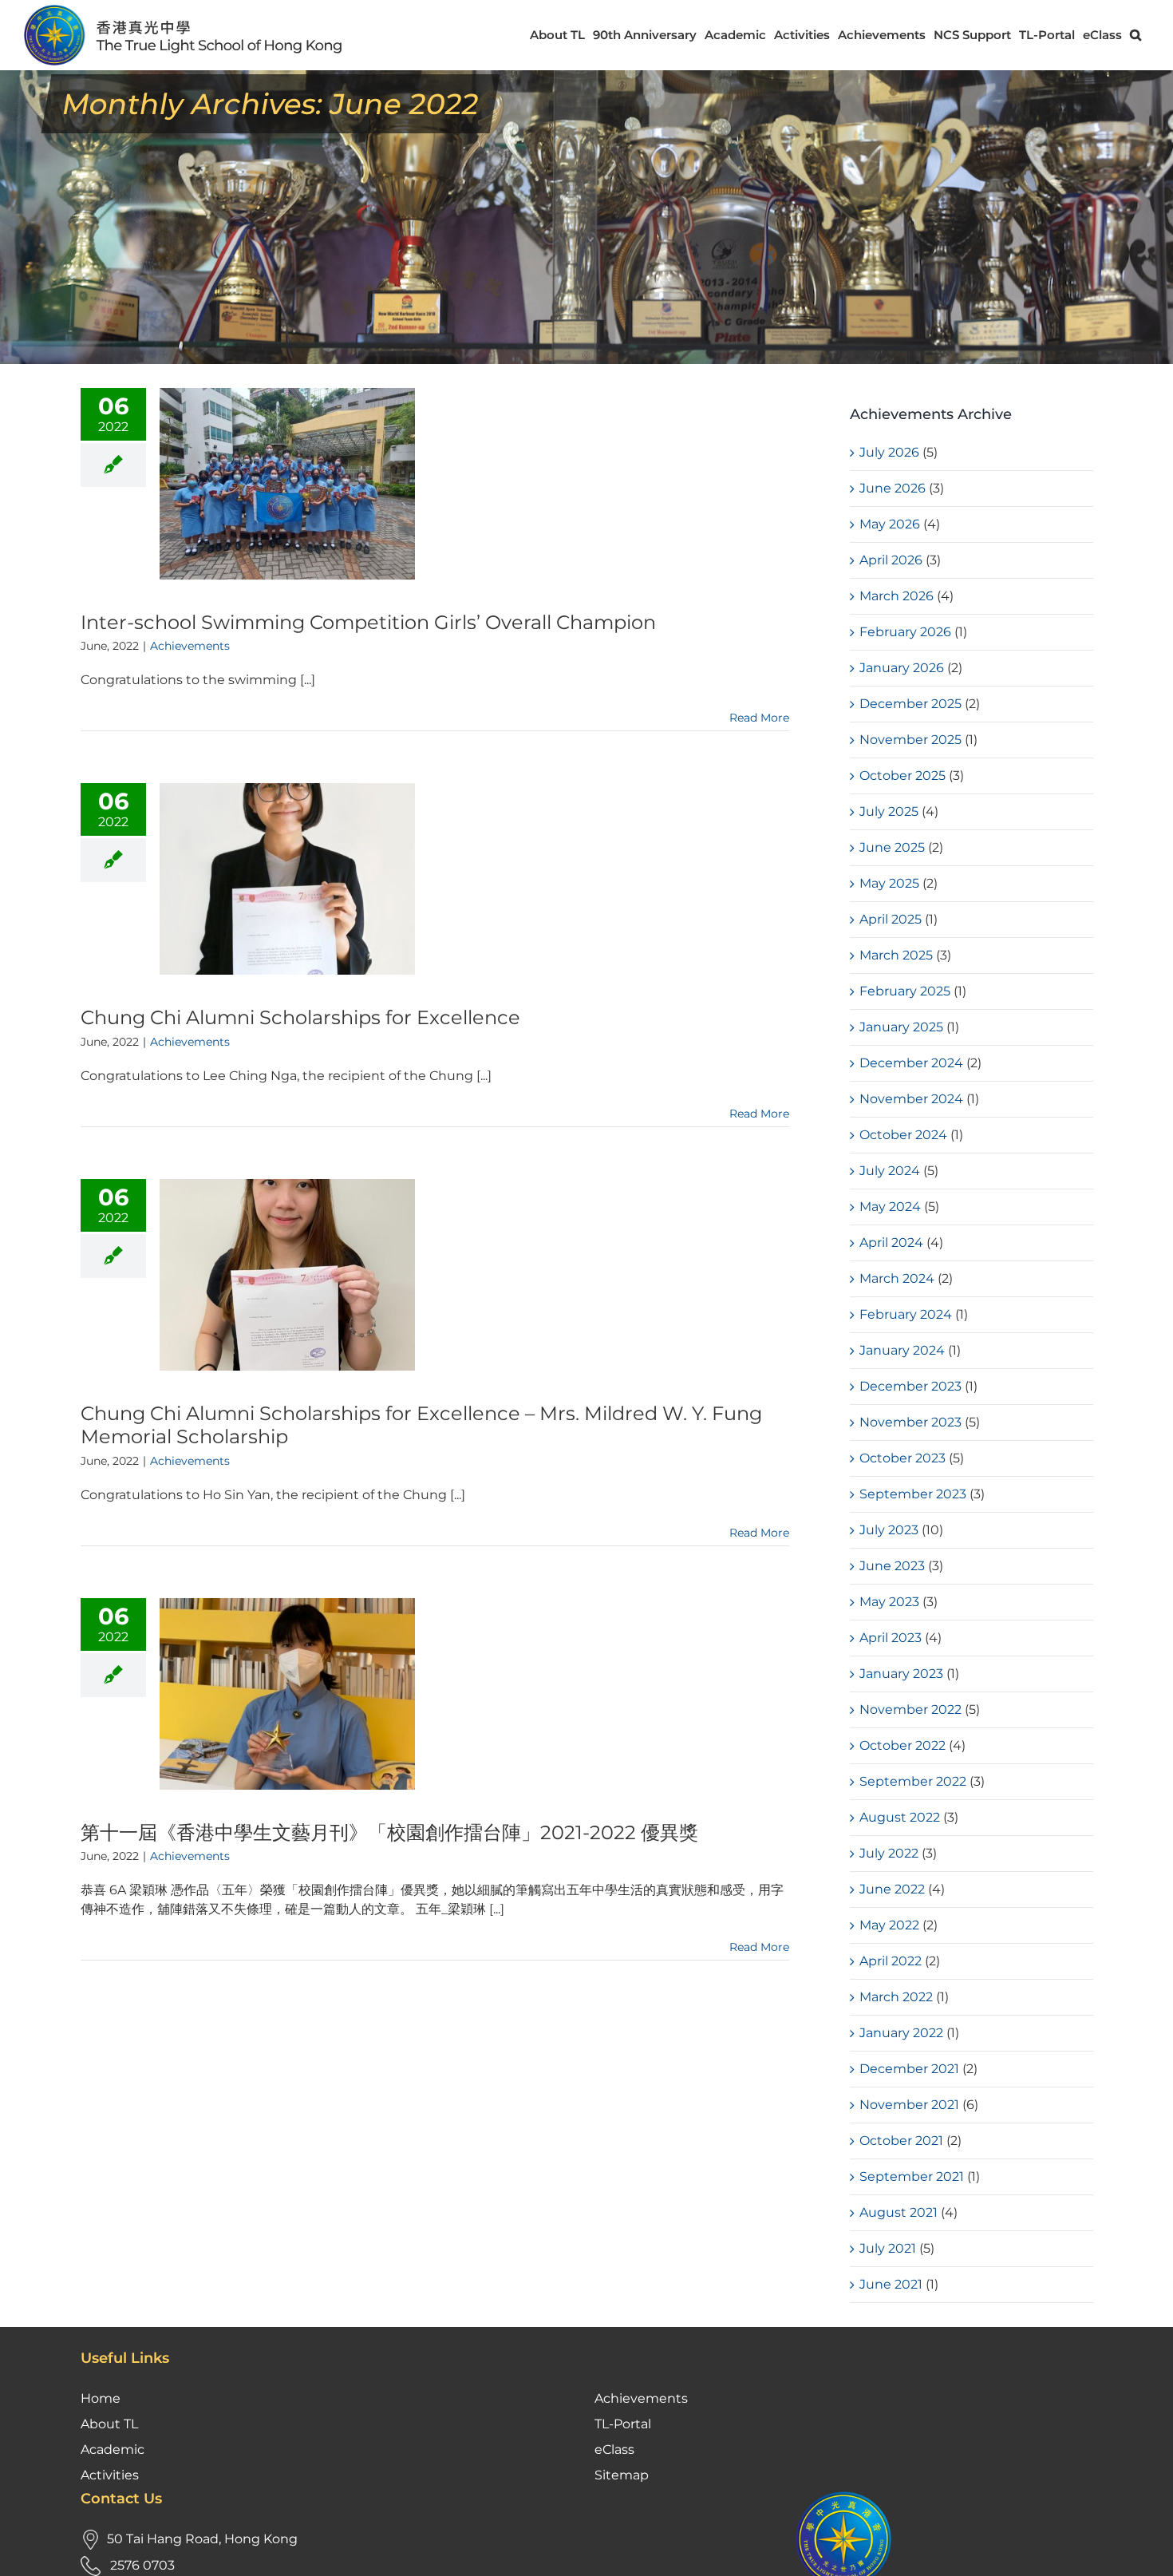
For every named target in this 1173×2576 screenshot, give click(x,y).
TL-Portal (623, 2424)
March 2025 (896, 955)
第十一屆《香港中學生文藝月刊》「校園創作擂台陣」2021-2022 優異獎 (389, 1832)
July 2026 (889, 452)
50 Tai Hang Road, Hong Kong (202, 2539)
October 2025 (902, 776)
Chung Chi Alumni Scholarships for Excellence (300, 1017)
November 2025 (910, 740)
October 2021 (901, 2141)
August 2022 (900, 1817)
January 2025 (901, 1027)
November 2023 (910, 1422)
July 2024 (890, 1171)
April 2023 (891, 1638)
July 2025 (889, 811)
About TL (109, 2424)
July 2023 (889, 1530)
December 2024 (911, 1063)
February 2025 (905, 991)
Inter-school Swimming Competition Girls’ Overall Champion (368, 622)
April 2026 (891, 560)
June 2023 (892, 1566)
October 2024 (903, 1135)
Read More (759, 718)
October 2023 (902, 1458)
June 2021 (891, 2284)
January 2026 (902, 668)
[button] (1135, 35)
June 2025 (892, 847)
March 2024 (897, 1278)
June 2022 (892, 1889)
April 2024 (891, 1242)
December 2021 (909, 2069)
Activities (110, 2475)
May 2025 (889, 883)
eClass (614, 2449)
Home (101, 2398)
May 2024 (890, 1207)
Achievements (190, 646)
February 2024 (906, 1314)
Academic (113, 2449)
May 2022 (889, 1925)
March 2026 (897, 596)
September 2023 (913, 1494)
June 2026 (893, 488)
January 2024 (902, 1350)
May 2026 (890, 524)
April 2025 (891, 919)
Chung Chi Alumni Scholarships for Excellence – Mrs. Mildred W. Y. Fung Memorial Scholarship (421, 1425)
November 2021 (909, 2105)
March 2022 (896, 1997)
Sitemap (622, 2475)
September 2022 (913, 1781)
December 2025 (910, 704)
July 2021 (888, 2248)
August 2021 (899, 2212)
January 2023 (901, 1674)
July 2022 (889, 1853)
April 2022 (891, 1961)
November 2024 (911, 1099)
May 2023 (889, 1602)
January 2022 (901, 2033)
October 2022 (902, 1745)
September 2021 (912, 2176)
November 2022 (910, 1709)
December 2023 (910, 1386)
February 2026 (905, 632)
